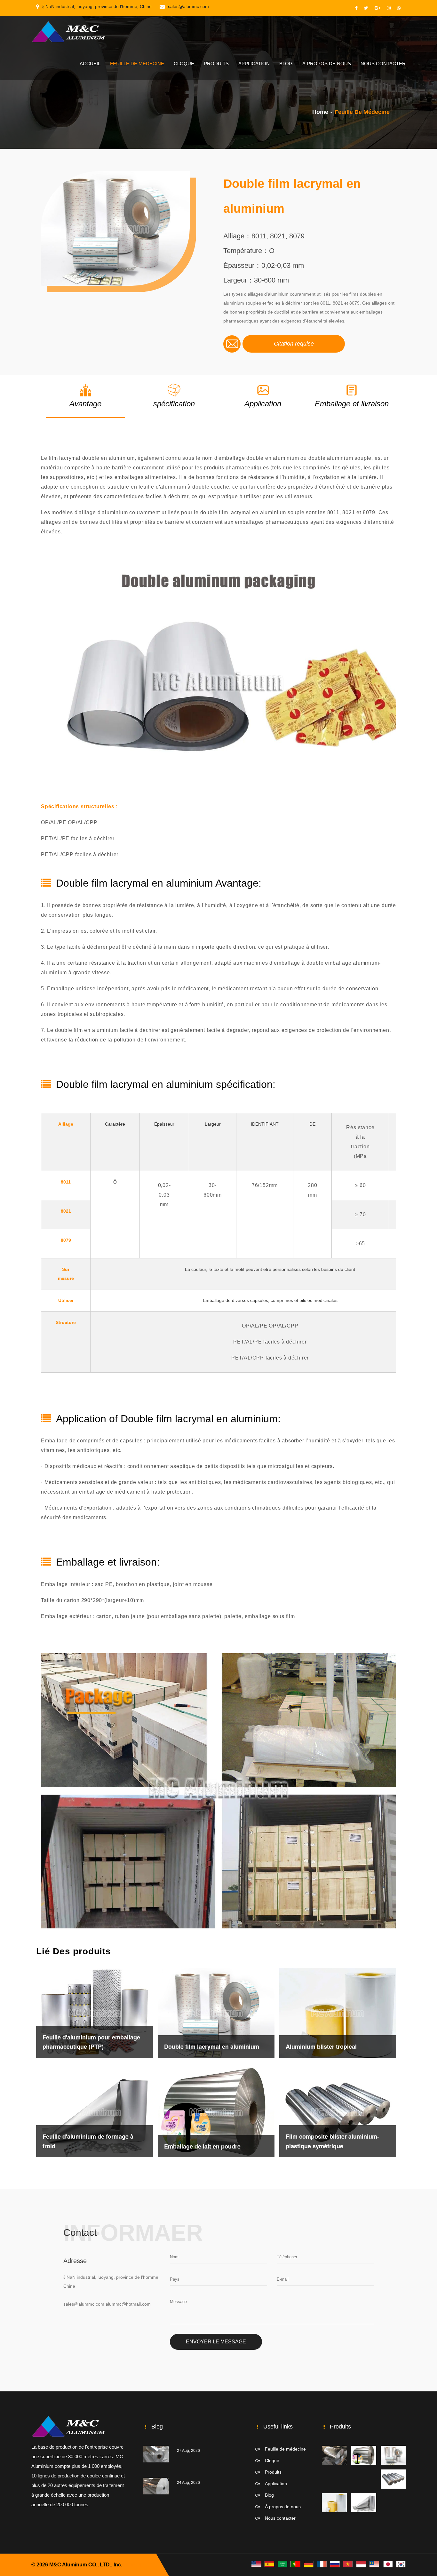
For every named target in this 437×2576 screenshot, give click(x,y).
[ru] (335, 2564)
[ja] (387, 2564)
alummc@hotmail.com (128, 2304)
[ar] (282, 2564)
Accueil (90, 64)
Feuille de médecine (137, 64)
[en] (256, 2564)
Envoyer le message (216, 2342)
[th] (361, 2564)
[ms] (374, 2564)
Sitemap (133, 2565)
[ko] (401, 2564)
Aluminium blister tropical (321, 2046)
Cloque (184, 64)
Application (254, 64)
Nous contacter (383, 64)
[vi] (348, 2564)
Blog (286, 64)
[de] (309, 2564)
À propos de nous (327, 64)
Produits (216, 64)
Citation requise (294, 344)
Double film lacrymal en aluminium (212, 2046)
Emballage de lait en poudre (202, 2146)
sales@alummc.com (188, 6)
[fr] (322, 2564)
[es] (269, 2564)
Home (320, 112)
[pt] (296, 2564)
